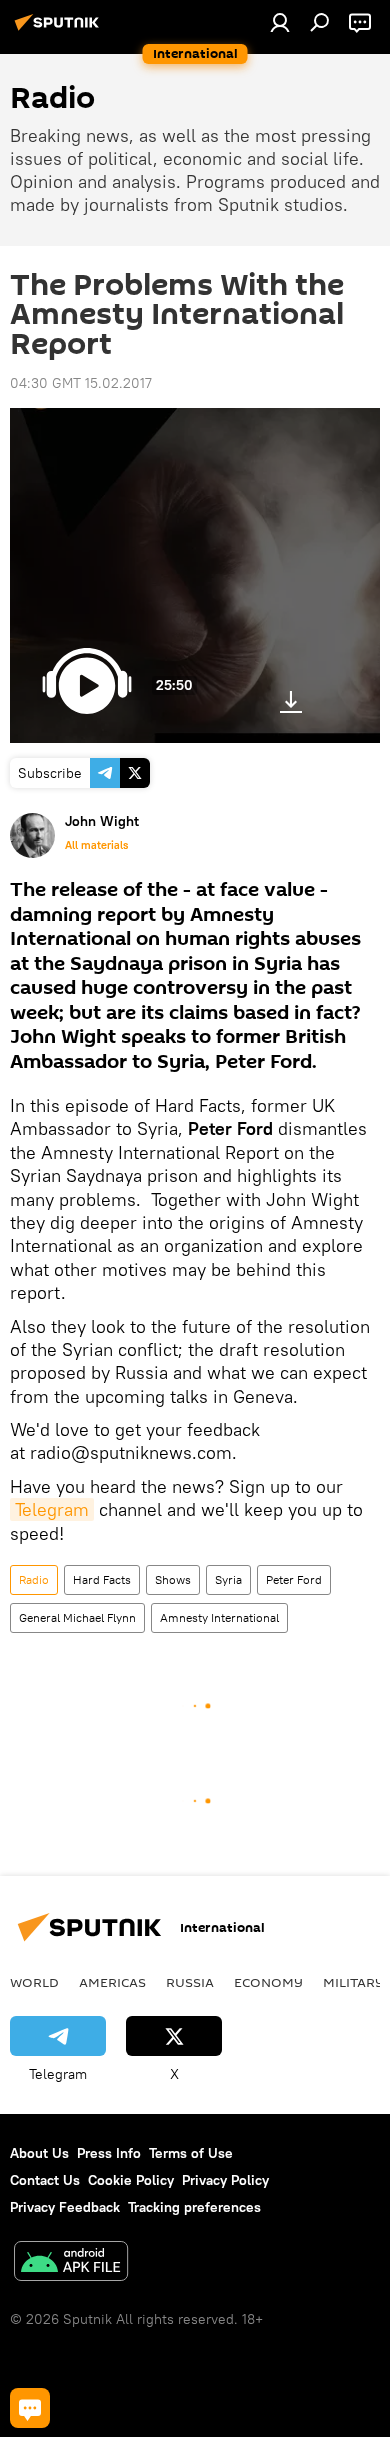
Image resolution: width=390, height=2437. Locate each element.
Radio (34, 1579)
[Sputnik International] (60, 30)
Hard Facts (102, 1579)
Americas (112, 1982)
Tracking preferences (194, 2207)
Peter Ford (294, 1579)
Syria (228, 1579)
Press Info (109, 2153)
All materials (96, 845)
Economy (268, 1982)
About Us (39, 2153)
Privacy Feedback (65, 2207)
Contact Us (45, 2180)
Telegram (52, 1509)
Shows (173, 1579)
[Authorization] (280, 22)
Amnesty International (219, 1617)
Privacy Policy (225, 2180)
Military (353, 1982)
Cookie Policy (131, 2180)
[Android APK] (71, 2263)
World (34, 1982)
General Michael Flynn (77, 1617)
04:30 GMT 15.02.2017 (81, 383)
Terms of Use (191, 2153)
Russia (190, 1982)
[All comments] (30, 2408)
